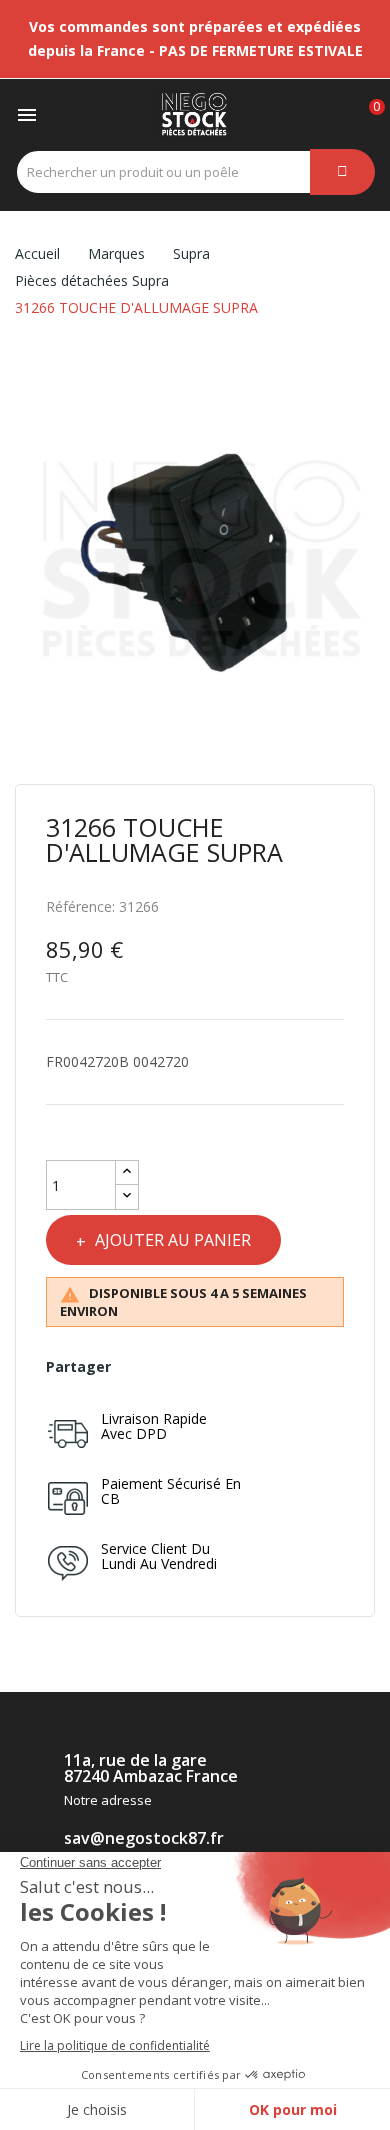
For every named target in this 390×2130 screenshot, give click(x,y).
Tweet (169, 1367)
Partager (135, 1367)
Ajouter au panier (173, 1240)
